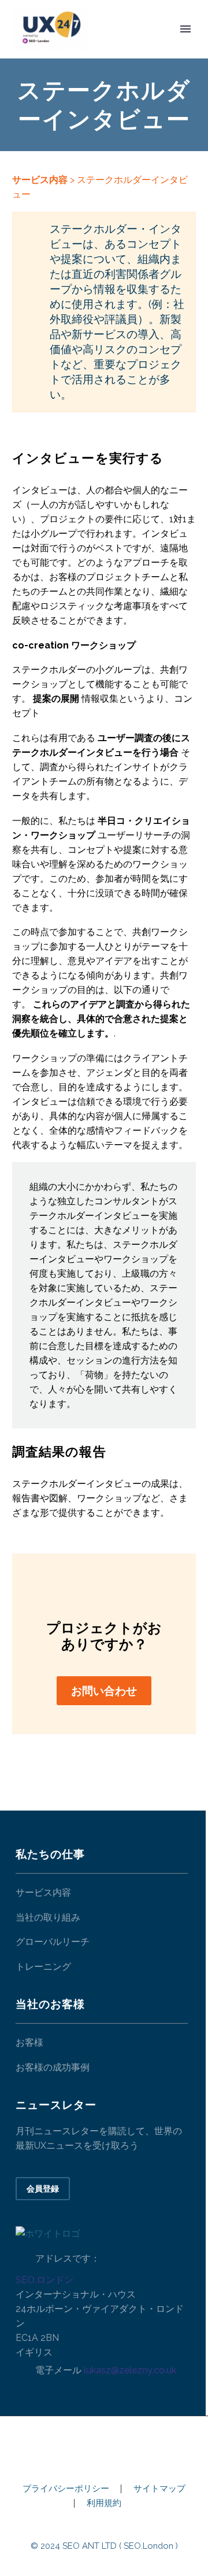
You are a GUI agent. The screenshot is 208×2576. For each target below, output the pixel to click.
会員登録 (43, 2189)
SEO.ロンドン (44, 2280)
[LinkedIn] (104, 2447)
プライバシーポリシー (66, 2489)
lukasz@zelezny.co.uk (130, 2370)
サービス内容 (40, 180)
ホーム (120, 47)
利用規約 (104, 2503)
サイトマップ (159, 2489)
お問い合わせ (104, 1691)
